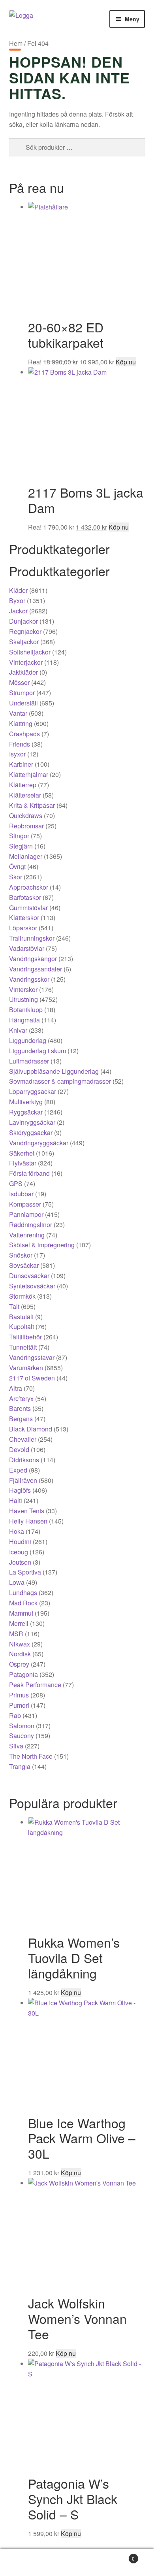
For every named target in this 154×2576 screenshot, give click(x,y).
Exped (18, 1470)
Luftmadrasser (29, 1061)
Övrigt (17, 867)
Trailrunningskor (32, 938)
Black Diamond (31, 1429)
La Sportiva (25, 1572)
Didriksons (24, 1460)
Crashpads (24, 734)
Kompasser (25, 1204)
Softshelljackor (30, 652)
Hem (16, 43)
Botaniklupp (26, 1010)
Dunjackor (23, 621)
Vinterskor (23, 989)
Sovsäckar (24, 1265)
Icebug (19, 1552)
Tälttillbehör (25, 1337)
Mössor (19, 682)
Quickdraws (26, 816)
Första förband (29, 1173)
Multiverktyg (26, 1102)
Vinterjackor (26, 662)
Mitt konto (26, 2563)
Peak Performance (35, 1685)
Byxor (17, 601)
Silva (16, 1746)
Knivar (18, 1030)
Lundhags (23, 1593)
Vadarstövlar (27, 948)
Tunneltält (23, 1347)
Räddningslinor (31, 1225)
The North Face (31, 1756)
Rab (15, 1715)
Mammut (21, 1613)
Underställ (23, 703)
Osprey (19, 1664)
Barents (20, 1408)
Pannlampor (26, 1214)
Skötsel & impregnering (42, 1245)
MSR (16, 1634)
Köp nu (126, 362)
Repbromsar (26, 826)
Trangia (20, 1766)
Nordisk (20, 1654)
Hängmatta (24, 1020)
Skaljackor (24, 642)
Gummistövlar (28, 908)
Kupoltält (22, 1327)
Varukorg (119, 2556)
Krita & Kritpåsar (32, 805)
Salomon (22, 1726)
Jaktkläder (23, 672)
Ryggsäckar (26, 1112)
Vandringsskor (29, 979)
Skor (16, 877)
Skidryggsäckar (31, 1132)
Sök (77, 2563)
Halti (16, 1500)
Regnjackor (25, 631)
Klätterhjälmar (29, 774)
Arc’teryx (21, 1398)
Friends (20, 744)
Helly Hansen (28, 1521)
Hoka (17, 1531)
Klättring (21, 723)
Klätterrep (23, 785)
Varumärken (26, 1368)
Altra (16, 1388)
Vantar (18, 713)
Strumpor (22, 693)
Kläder (18, 590)
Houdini (20, 1542)
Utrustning (23, 999)
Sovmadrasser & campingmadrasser (60, 1081)
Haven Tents (27, 1511)
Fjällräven (23, 1480)
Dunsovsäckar (29, 1276)
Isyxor (17, 754)
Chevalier (23, 1439)
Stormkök (22, 1296)
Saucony (22, 1736)
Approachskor (29, 887)
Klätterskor (24, 917)
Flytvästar (23, 1163)
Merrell (19, 1623)
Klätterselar (25, 795)
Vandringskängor (33, 959)
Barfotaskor (25, 897)
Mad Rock (23, 1603)
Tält (14, 1306)
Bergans (21, 1419)
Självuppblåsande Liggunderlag (54, 1071)
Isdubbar (21, 1194)
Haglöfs (20, 1490)
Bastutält (21, 1317)
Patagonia (23, 1674)
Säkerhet (22, 1153)
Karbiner (21, 764)
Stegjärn (21, 846)
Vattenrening (27, 1235)
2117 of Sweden (32, 1378)
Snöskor (21, 1255)
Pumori (19, 1705)
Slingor (19, 836)
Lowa (17, 1582)
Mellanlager (26, 856)
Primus (19, 1695)
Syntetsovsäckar (32, 1286)
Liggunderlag (28, 1040)
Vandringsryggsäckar (39, 1143)
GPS (16, 1183)
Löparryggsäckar (33, 1091)
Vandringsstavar (32, 1357)
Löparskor (23, 928)
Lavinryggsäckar (32, 1122)
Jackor (18, 611)
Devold (19, 1449)
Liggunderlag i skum (38, 1051)
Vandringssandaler (36, 969)
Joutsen (20, 1562)
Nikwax (20, 1644)
